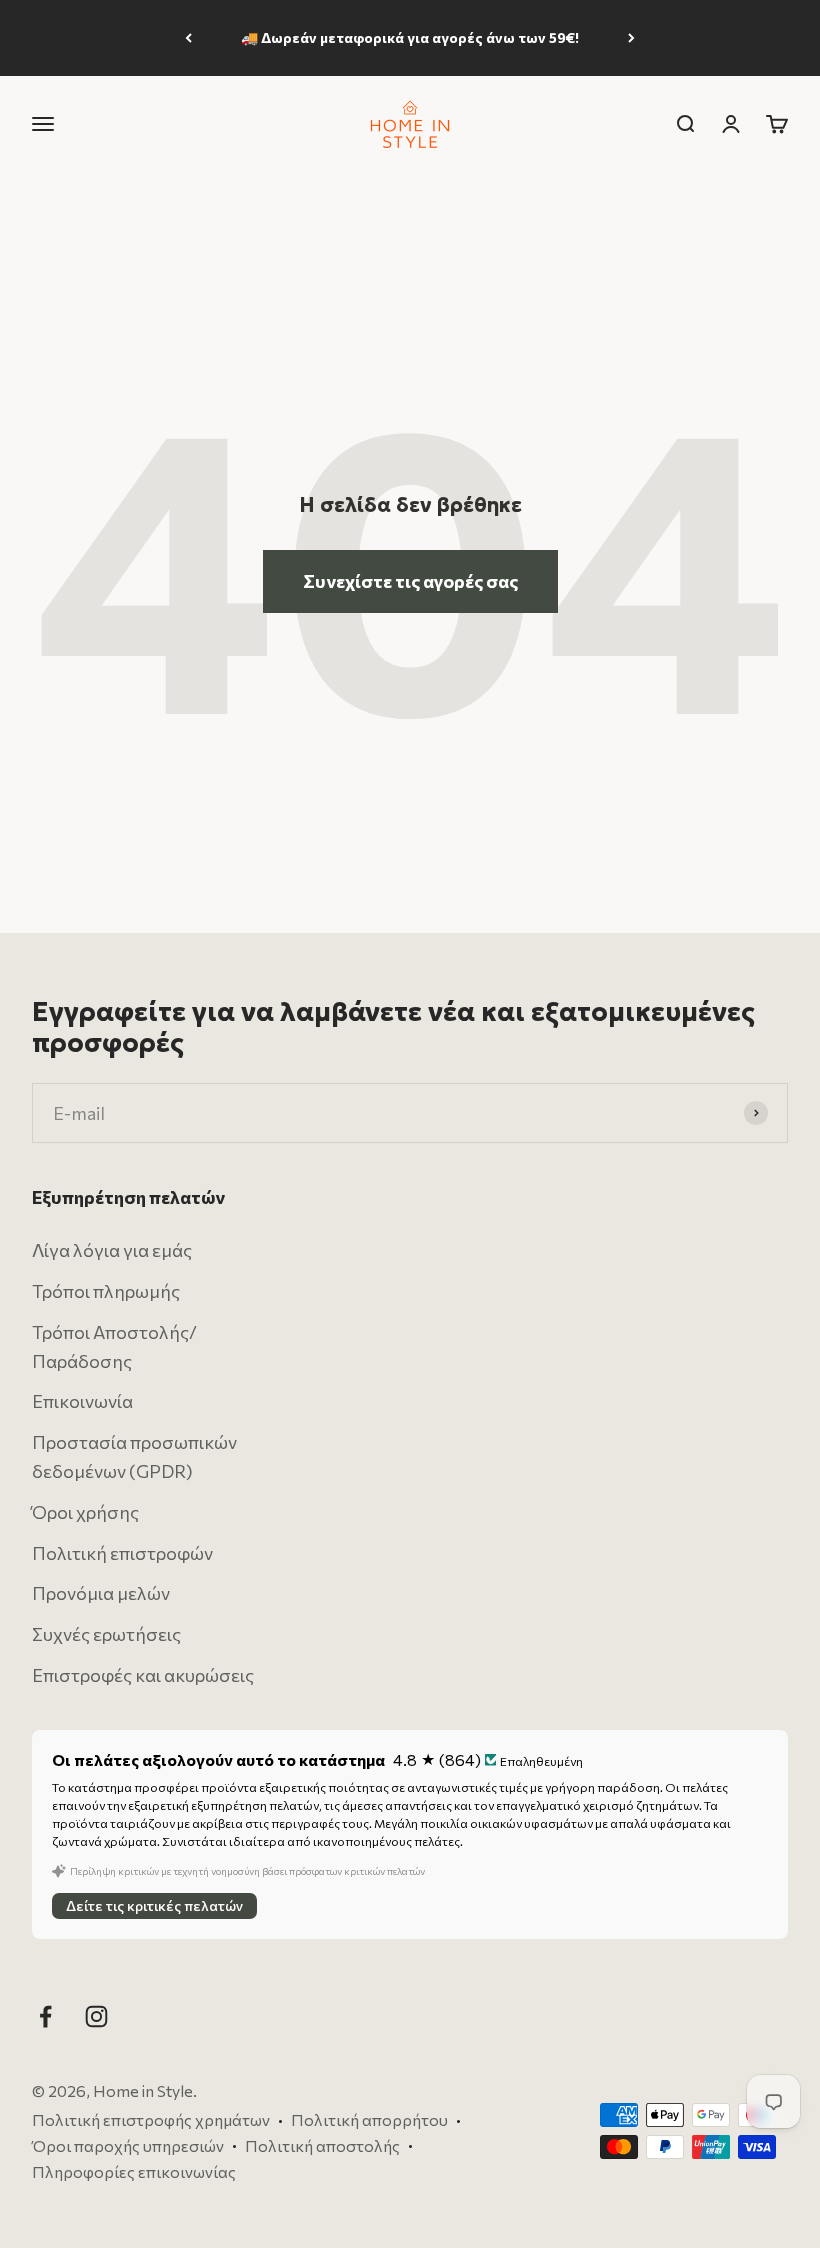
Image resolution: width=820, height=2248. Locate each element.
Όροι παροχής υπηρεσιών (128, 2145)
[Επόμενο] (631, 38)
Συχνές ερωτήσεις (106, 1634)
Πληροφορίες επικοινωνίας (134, 2170)
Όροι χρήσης (85, 1512)
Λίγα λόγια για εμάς (112, 1250)
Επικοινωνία (82, 1401)
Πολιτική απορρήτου (369, 2119)
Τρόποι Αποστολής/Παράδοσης (114, 1346)
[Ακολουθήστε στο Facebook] (45, 2016)
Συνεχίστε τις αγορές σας (410, 581)
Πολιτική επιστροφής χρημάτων (151, 2119)
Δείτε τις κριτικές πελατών (154, 1905)
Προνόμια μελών (101, 1593)
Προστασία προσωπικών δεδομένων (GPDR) (134, 1456)
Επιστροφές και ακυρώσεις (143, 1675)
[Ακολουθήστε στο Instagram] (96, 2016)
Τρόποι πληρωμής (106, 1291)
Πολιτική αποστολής (322, 2145)
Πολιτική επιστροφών (122, 1552)
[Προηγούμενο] (188, 38)
